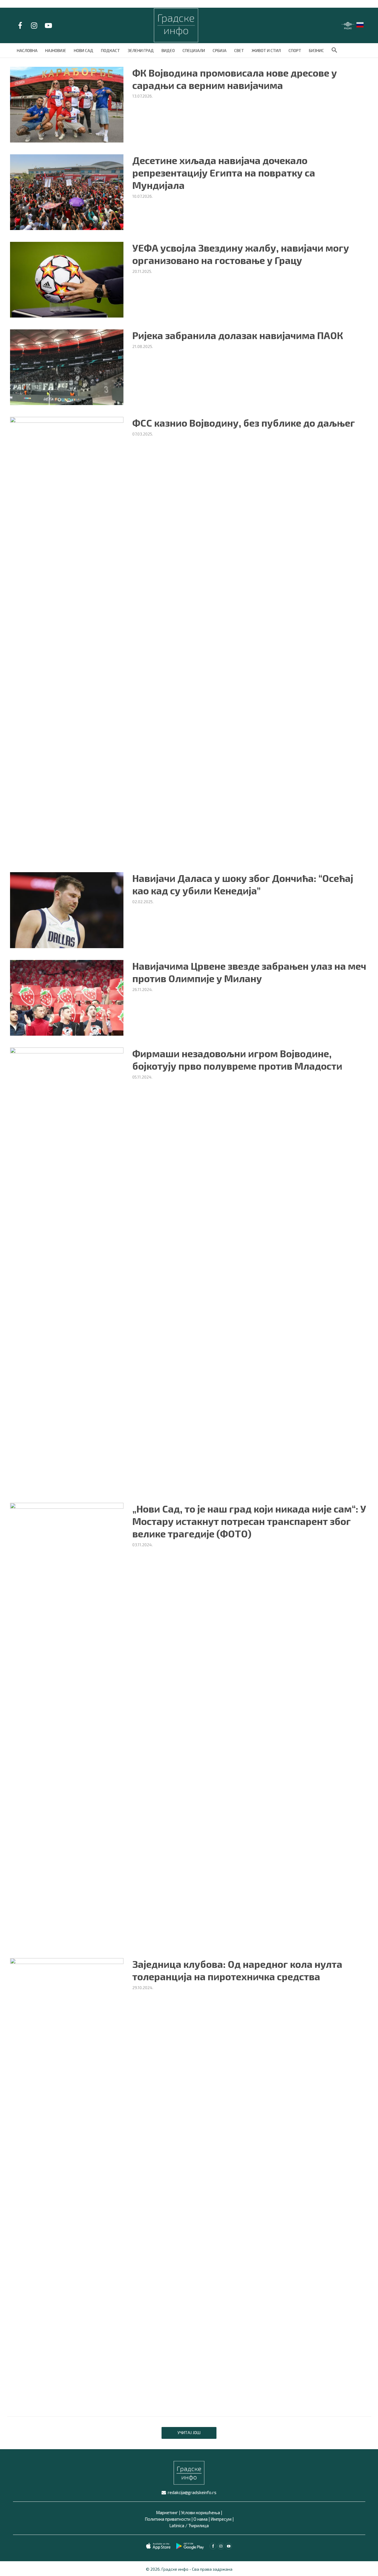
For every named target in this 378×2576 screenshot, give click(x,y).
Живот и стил (266, 50)
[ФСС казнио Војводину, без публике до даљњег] (67, 638)
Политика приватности (168, 2519)
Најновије (56, 50)
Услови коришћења (201, 2512)
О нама (201, 2519)
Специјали (194, 50)
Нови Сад (84, 50)
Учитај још (189, 2432)
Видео (168, 50)
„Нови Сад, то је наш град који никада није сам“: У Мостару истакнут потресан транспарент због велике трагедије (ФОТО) (249, 1521)
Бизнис (316, 50)
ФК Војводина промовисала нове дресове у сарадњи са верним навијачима (235, 79)
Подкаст (110, 50)
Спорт (295, 50)
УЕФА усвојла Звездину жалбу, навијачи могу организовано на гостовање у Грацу (241, 254)
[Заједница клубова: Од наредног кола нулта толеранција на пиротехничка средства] (67, 2179)
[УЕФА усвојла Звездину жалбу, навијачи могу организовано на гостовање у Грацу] (67, 279)
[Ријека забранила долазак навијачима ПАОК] (67, 366)
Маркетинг (167, 2512)
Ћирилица (199, 2525)
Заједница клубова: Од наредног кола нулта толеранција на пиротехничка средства (237, 1970)
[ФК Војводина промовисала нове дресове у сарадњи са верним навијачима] (67, 104)
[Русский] (360, 24)
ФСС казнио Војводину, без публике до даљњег (244, 423)
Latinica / (178, 2525)
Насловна (27, 50)
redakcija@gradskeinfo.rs (192, 2492)
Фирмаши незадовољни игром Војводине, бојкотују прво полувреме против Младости (237, 1060)
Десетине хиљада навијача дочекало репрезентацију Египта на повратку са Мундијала (224, 173)
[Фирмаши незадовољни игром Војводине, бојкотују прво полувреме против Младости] (67, 1268)
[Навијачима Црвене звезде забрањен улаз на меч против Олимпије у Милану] (67, 997)
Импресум (221, 2519)
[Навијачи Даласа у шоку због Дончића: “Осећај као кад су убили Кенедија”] (67, 909)
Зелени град (141, 50)
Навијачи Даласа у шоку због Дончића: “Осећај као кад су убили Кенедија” (243, 884)
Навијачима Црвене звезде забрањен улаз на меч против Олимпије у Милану (249, 972)
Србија (220, 50)
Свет (239, 50)
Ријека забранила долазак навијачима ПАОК (238, 335)
